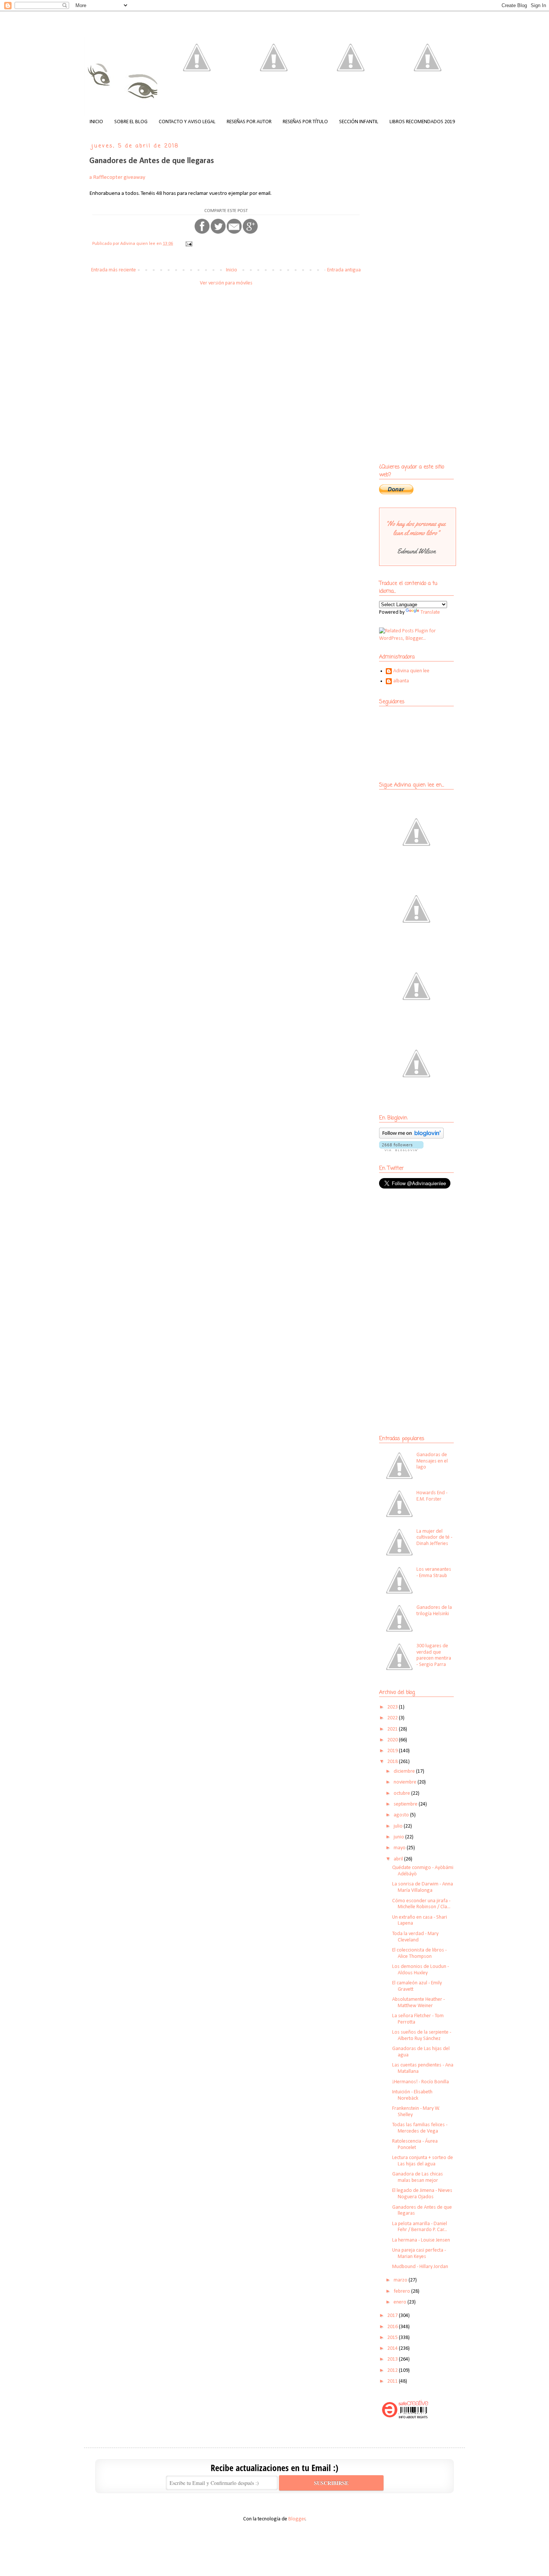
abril (399, 1859)
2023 (393, 1707)
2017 (393, 2316)
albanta (401, 681)
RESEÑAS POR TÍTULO (305, 122)
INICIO (96, 122)
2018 (393, 1762)
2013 (393, 2359)
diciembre (405, 1771)
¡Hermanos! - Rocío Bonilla (421, 2082)
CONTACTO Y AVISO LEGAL (187, 122)
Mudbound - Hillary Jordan (420, 2267)
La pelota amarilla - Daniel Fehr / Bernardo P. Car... (420, 2227)
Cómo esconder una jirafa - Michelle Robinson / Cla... (421, 1904)
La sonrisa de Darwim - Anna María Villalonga (423, 1887)
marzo (401, 2280)
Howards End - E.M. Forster (432, 1496)
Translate (430, 612)
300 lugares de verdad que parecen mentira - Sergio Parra (434, 1655)
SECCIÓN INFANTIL (359, 122)
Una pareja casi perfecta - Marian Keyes (419, 2253)
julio (399, 1826)
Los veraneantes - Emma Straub (434, 1573)
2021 (393, 1729)
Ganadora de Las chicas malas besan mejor (418, 2177)
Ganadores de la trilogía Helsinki (434, 1611)
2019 (393, 1751)
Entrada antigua (344, 270)
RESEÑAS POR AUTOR (249, 122)
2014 (393, 2348)
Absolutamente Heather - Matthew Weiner (418, 2003)
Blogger (297, 2519)
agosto (402, 1815)
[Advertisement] (426, 1249)
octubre (402, 1793)
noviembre (406, 1782)
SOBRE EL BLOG (131, 122)
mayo (400, 1848)
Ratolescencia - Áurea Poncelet (415, 2144)
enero (401, 2302)
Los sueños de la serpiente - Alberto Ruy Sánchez (422, 2035)
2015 (393, 2338)
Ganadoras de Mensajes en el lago (432, 1461)
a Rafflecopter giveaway (117, 177)
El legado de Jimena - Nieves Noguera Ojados (422, 2194)
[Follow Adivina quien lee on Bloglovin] (411, 1137)
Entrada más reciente (114, 270)
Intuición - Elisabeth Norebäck (412, 2095)
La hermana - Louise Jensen (421, 2240)
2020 (393, 1740)
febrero (402, 2291)
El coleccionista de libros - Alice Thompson (419, 1953)
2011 (393, 2381)
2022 (393, 1718)
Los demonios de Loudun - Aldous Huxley (421, 1970)
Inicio (232, 270)
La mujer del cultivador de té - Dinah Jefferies (434, 1538)
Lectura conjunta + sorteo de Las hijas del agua (423, 2161)
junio (399, 1837)
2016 (393, 2327)
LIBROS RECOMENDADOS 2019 (422, 122)
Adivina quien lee (411, 671)
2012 (393, 2371)
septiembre (406, 1804)
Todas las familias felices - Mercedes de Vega (420, 2128)
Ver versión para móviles (226, 283)
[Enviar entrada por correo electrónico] (188, 244)
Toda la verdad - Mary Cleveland (415, 1937)
